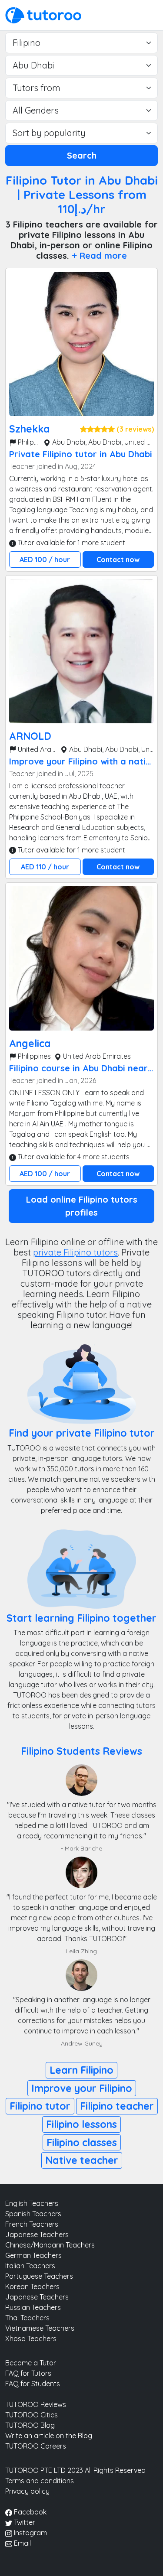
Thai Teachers (27, 2318)
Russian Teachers (33, 2307)
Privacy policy (27, 2491)
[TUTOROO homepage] (43, 14)
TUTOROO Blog (30, 2425)
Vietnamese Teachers (40, 2328)
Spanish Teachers (33, 2214)
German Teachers (33, 2255)
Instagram (30, 2533)
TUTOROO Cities (32, 2415)
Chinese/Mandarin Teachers (50, 2245)
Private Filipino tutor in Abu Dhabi (81, 454)
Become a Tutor (31, 2363)
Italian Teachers (30, 2266)
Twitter (24, 2522)
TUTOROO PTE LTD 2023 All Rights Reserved (75, 2470)
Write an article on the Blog (49, 2436)
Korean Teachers (32, 2287)
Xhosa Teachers (31, 2339)
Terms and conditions (40, 2481)
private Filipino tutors (75, 1252)
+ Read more (99, 255)
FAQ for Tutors (28, 2373)
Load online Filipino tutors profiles (82, 1206)
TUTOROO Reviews (36, 2404)
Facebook (29, 2512)
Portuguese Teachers (39, 2276)
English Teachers (32, 2203)
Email (22, 2543)
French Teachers (32, 2224)
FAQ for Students (33, 2384)
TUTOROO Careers (36, 2446)
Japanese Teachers (37, 2234)
